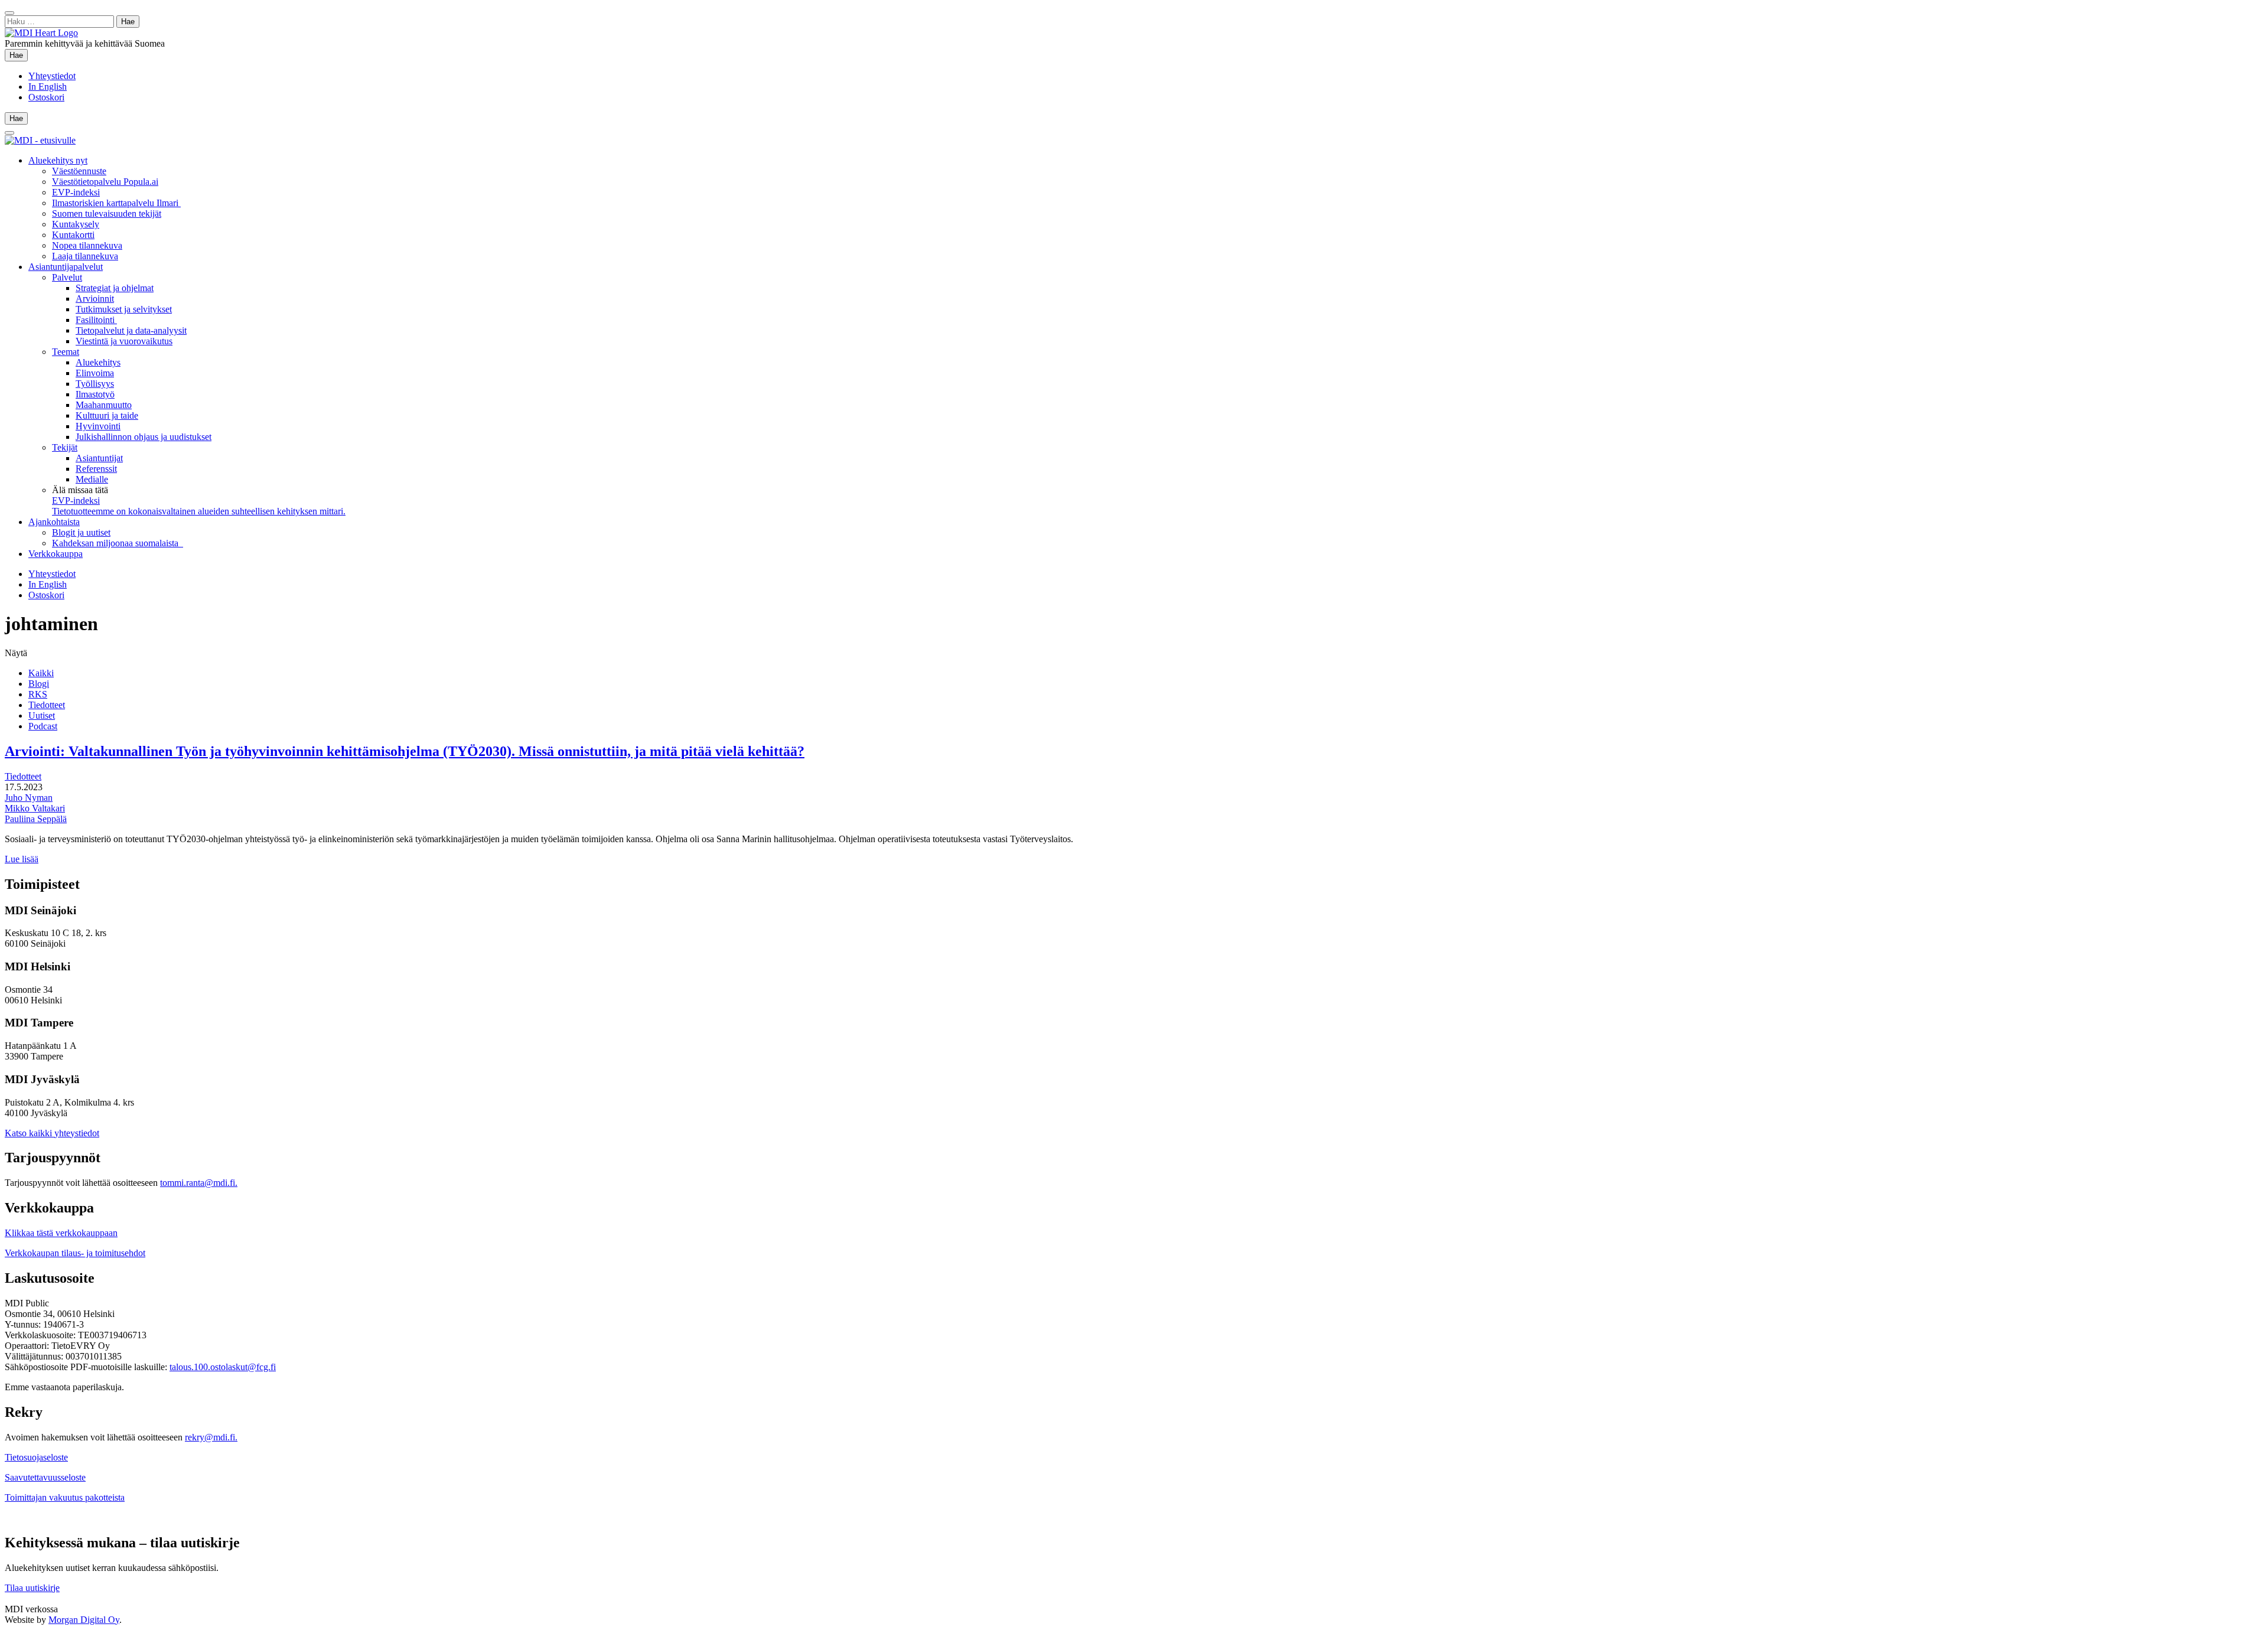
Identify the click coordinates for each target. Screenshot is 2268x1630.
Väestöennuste (79, 171)
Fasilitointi (96, 320)
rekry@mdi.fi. (211, 1437)
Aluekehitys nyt (58, 160)
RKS (38, 694)
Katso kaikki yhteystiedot (52, 1133)
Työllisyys (95, 384)
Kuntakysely (76, 224)
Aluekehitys (98, 362)
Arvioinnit (95, 299)
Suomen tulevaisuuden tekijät (107, 213)
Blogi (39, 684)
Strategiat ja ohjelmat (115, 288)
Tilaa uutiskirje (32, 1588)
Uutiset (42, 715)
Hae (19, 55)
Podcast (43, 726)
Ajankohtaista (54, 522)
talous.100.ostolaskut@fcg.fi (223, 1367)
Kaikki (41, 673)
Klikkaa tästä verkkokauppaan (61, 1233)
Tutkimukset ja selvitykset (124, 309)
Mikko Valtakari (35, 808)
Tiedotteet (47, 705)
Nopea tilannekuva (87, 245)
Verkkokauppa (56, 554)
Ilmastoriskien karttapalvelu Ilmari (116, 203)
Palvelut (67, 277)
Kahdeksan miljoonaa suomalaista (118, 543)
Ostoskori (46, 97)
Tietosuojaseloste (36, 1457)
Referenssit (96, 469)
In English (48, 87)
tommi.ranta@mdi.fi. (199, 1183)
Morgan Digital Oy (84, 1620)
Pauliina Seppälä (36, 819)
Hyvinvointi (98, 426)
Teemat (66, 352)
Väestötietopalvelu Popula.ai (105, 182)
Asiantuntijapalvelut (66, 267)
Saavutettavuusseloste (45, 1477)
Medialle (92, 479)
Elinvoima (95, 373)
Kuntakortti (73, 235)
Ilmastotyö (95, 394)
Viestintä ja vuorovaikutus (124, 341)
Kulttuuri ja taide (107, 415)
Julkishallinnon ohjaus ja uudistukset (144, 437)
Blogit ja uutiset (81, 532)
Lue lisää (22, 859)
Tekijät (65, 447)
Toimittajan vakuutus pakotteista (65, 1497)
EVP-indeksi (76, 192)
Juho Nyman (29, 798)
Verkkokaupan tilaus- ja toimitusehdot (75, 1253)
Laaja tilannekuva (85, 256)
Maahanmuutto (104, 405)
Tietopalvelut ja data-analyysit (131, 330)
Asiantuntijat (99, 458)
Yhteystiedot (52, 76)
